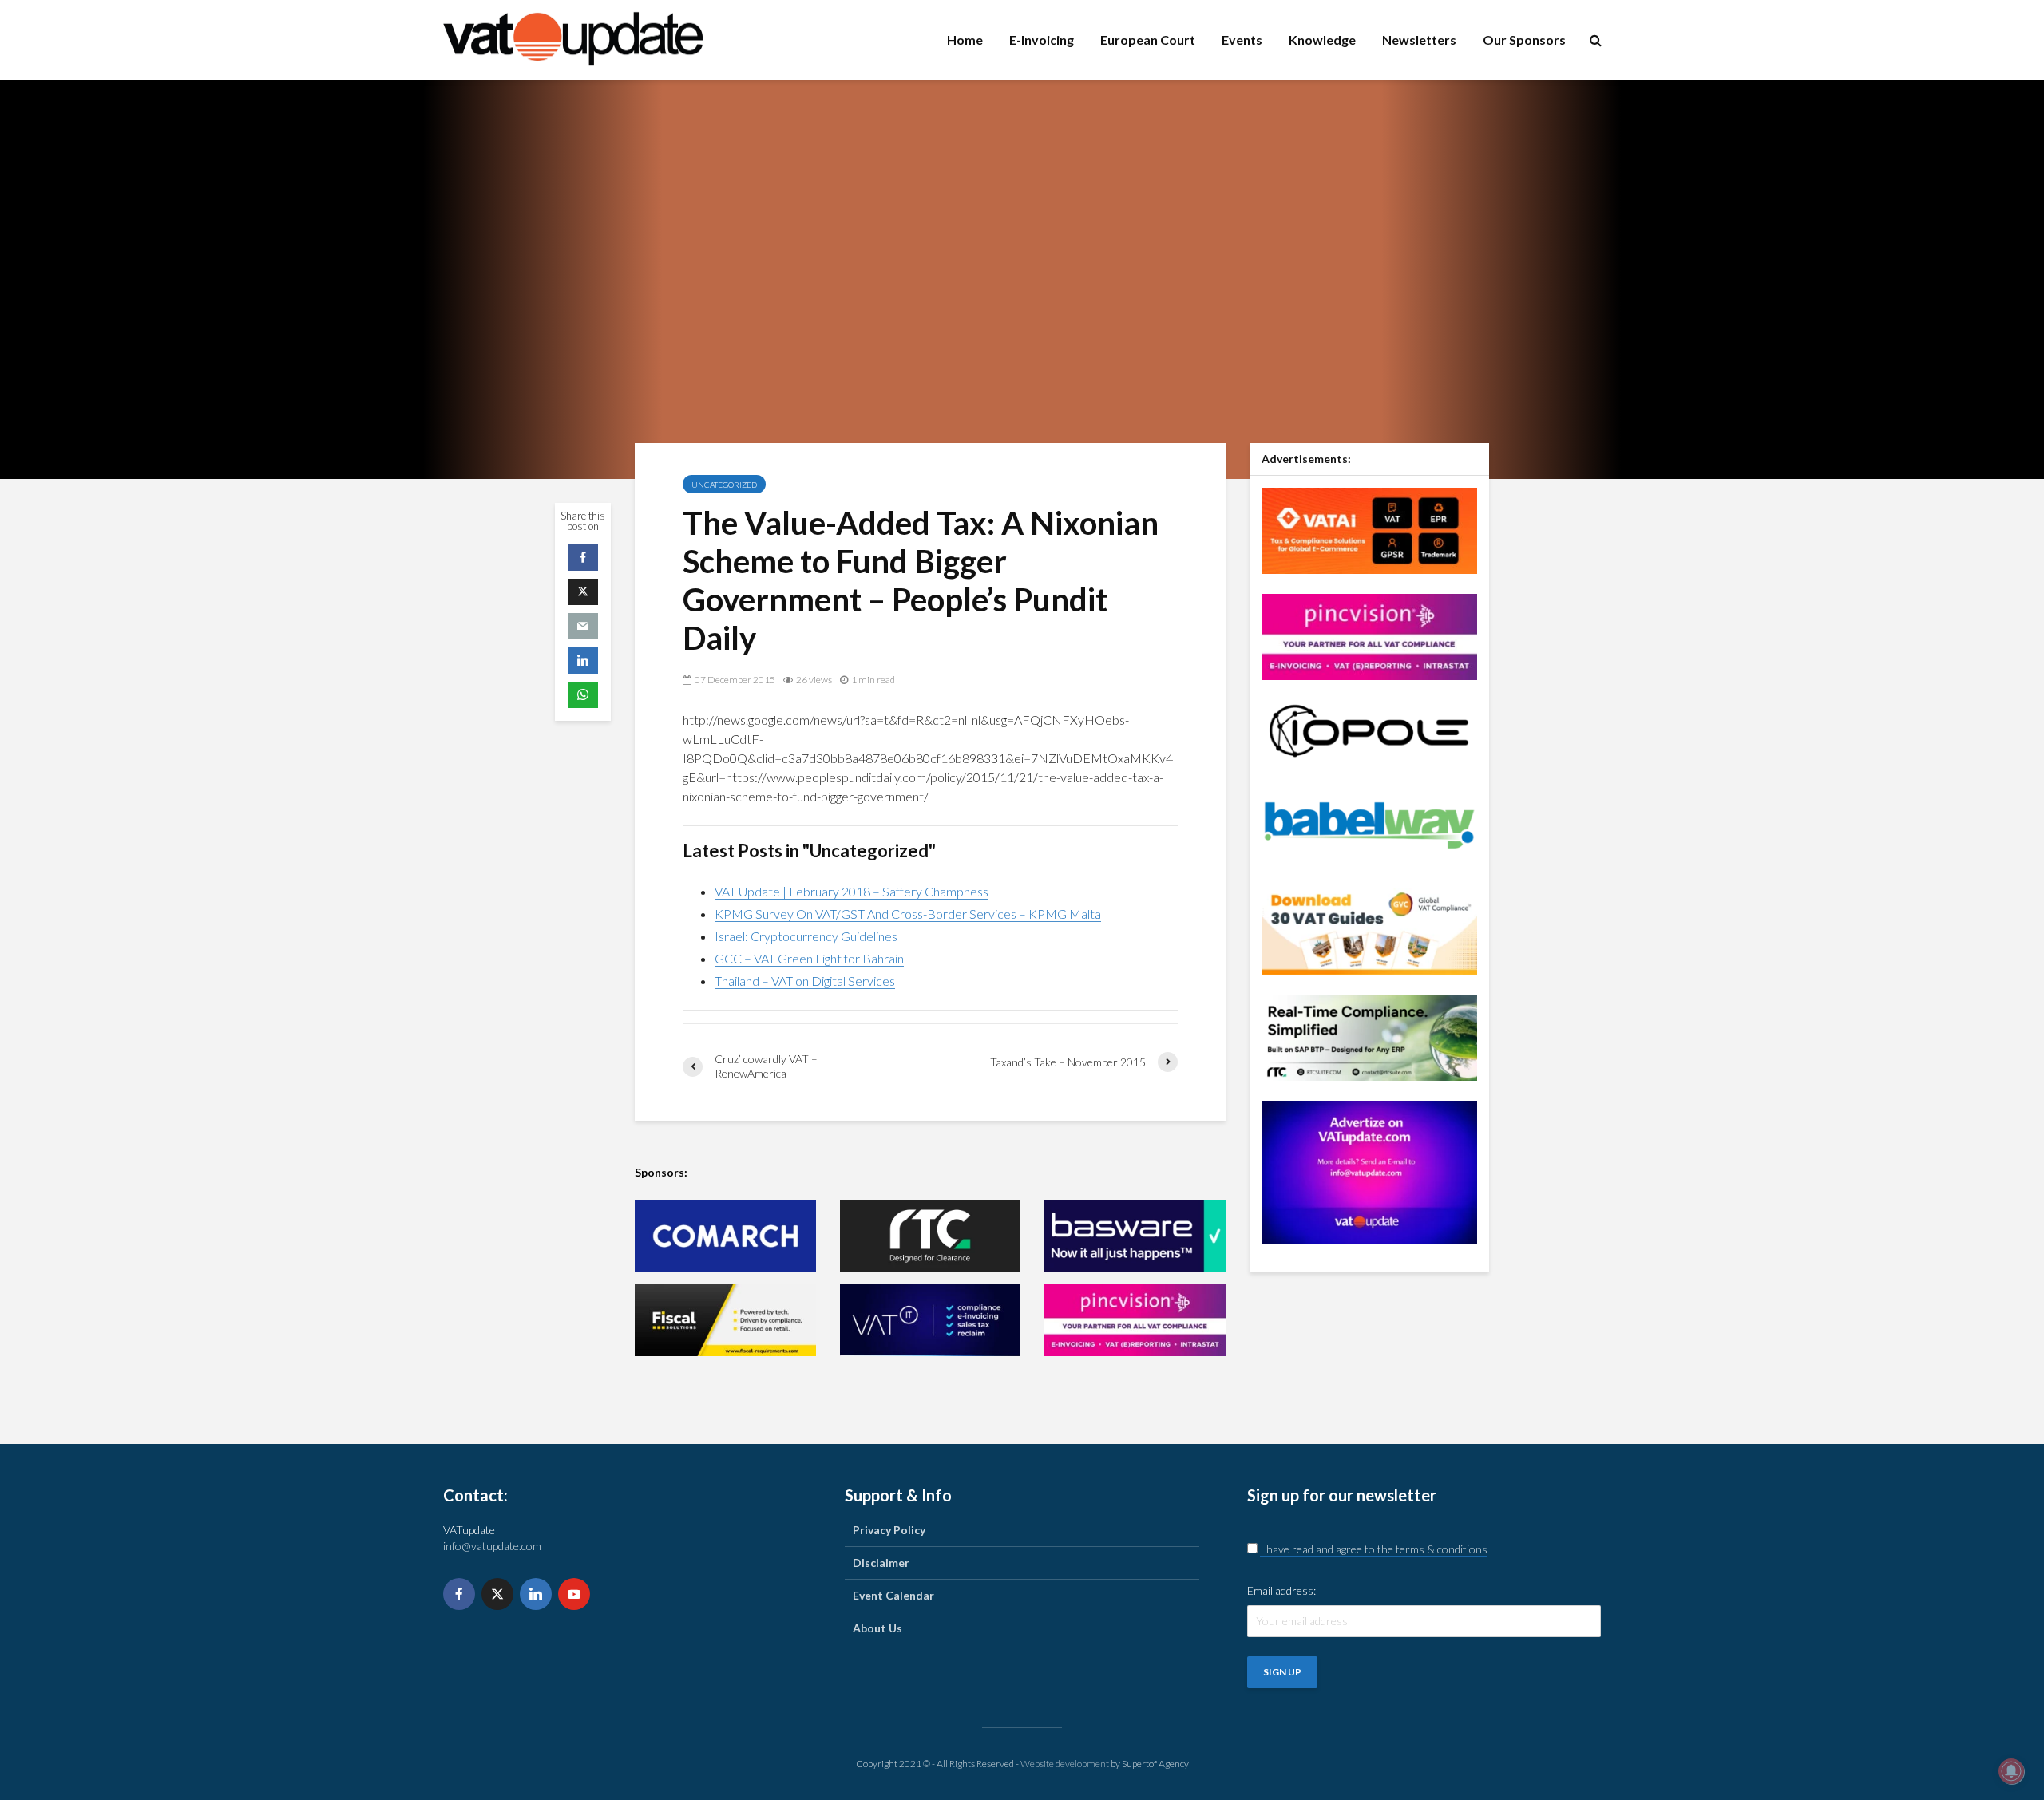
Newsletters (1419, 40)
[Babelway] (1369, 823)
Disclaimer (881, 1563)
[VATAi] (1369, 529)
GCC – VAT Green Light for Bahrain (809, 958)
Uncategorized (724, 485)
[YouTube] (574, 1594)
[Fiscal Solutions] (725, 1321)
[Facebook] (459, 1594)
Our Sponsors (1524, 40)
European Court (1148, 40)
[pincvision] (1135, 1321)
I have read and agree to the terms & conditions (1374, 1549)
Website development (1065, 1764)
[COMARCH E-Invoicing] (725, 1236)
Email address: (1281, 1590)
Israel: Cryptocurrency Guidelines (806, 936)
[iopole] (1369, 729)
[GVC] (1369, 930)
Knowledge (1322, 40)
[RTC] (931, 1236)
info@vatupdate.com (492, 1546)
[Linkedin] (536, 1594)
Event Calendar (893, 1595)
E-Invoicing (1042, 40)
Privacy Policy (889, 1530)
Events (1242, 40)
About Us (877, 1628)
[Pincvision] (1369, 635)
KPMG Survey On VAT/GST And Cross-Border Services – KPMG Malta (908, 914)
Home (965, 40)
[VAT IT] (931, 1321)
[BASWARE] (1135, 1236)
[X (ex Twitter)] (497, 1594)
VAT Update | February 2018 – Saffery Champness (852, 891)
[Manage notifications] (2011, 1771)
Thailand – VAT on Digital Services (805, 981)
